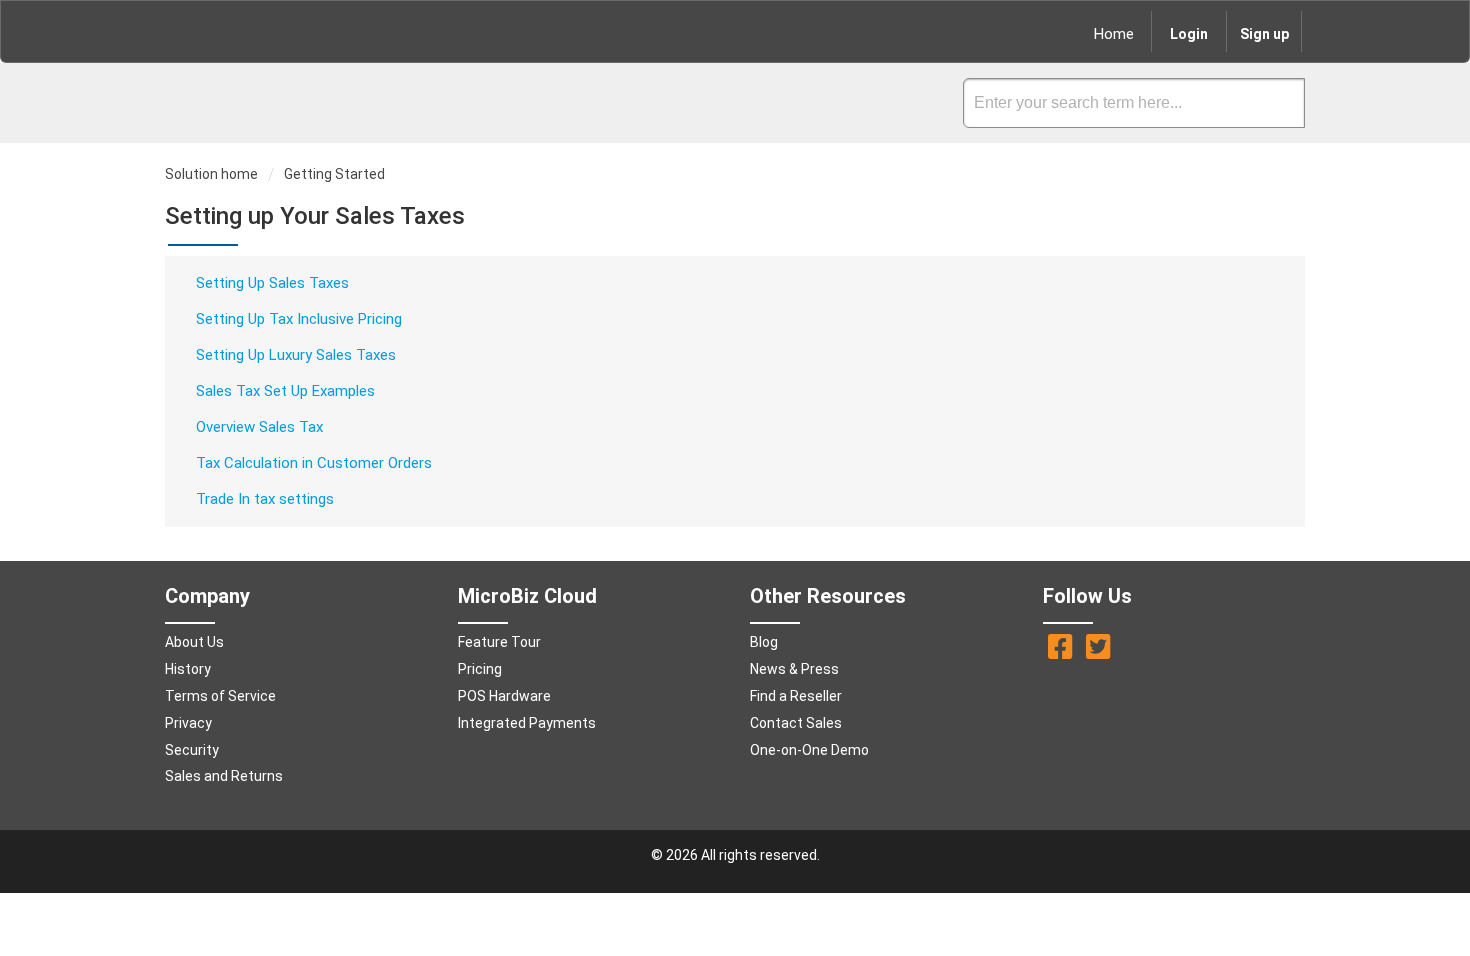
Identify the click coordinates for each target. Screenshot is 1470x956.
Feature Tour (499, 642)
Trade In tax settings (265, 499)
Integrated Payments (527, 723)
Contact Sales (796, 723)
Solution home (213, 174)
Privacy (188, 723)
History (188, 669)
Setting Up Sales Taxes (272, 283)
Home (1114, 34)
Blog (764, 642)
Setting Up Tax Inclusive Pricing (299, 319)
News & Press (794, 669)
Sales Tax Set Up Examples (285, 391)
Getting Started (334, 174)
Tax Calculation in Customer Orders (314, 463)
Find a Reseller (796, 696)
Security (192, 750)
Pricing (480, 669)
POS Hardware (504, 696)
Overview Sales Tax (259, 427)
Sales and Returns (224, 776)
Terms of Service (220, 696)
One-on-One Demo (809, 750)
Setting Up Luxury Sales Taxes (296, 355)
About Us (194, 642)
